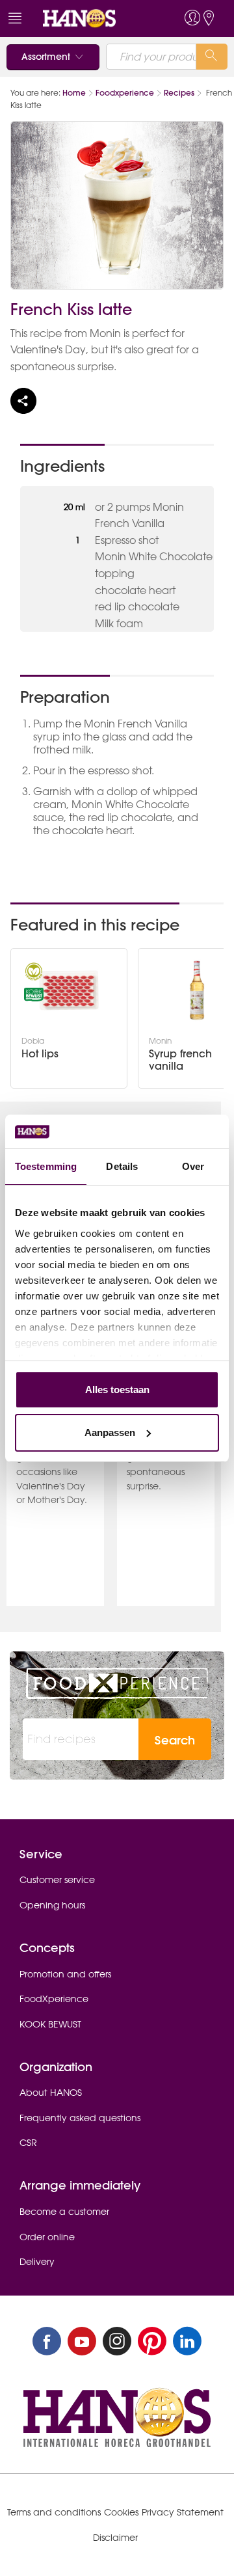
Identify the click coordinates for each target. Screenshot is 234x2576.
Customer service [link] (57, 1880)
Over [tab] (193, 1166)
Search (175, 1740)
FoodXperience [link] (54, 1999)
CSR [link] (28, 2143)
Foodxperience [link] (125, 93)
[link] (93, 19)
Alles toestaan (117, 1390)
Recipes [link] (179, 93)
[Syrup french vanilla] (197, 990)
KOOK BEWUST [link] (50, 2024)
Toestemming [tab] (46, 1166)
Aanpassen (110, 1432)
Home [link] (74, 93)
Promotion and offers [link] (65, 1974)
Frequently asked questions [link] (80, 2118)
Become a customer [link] (64, 2212)
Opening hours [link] (52, 1905)
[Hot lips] (69, 990)
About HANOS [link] (51, 2093)
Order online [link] (47, 2237)
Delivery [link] (37, 2262)
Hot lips (40, 1054)
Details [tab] (122, 1166)
